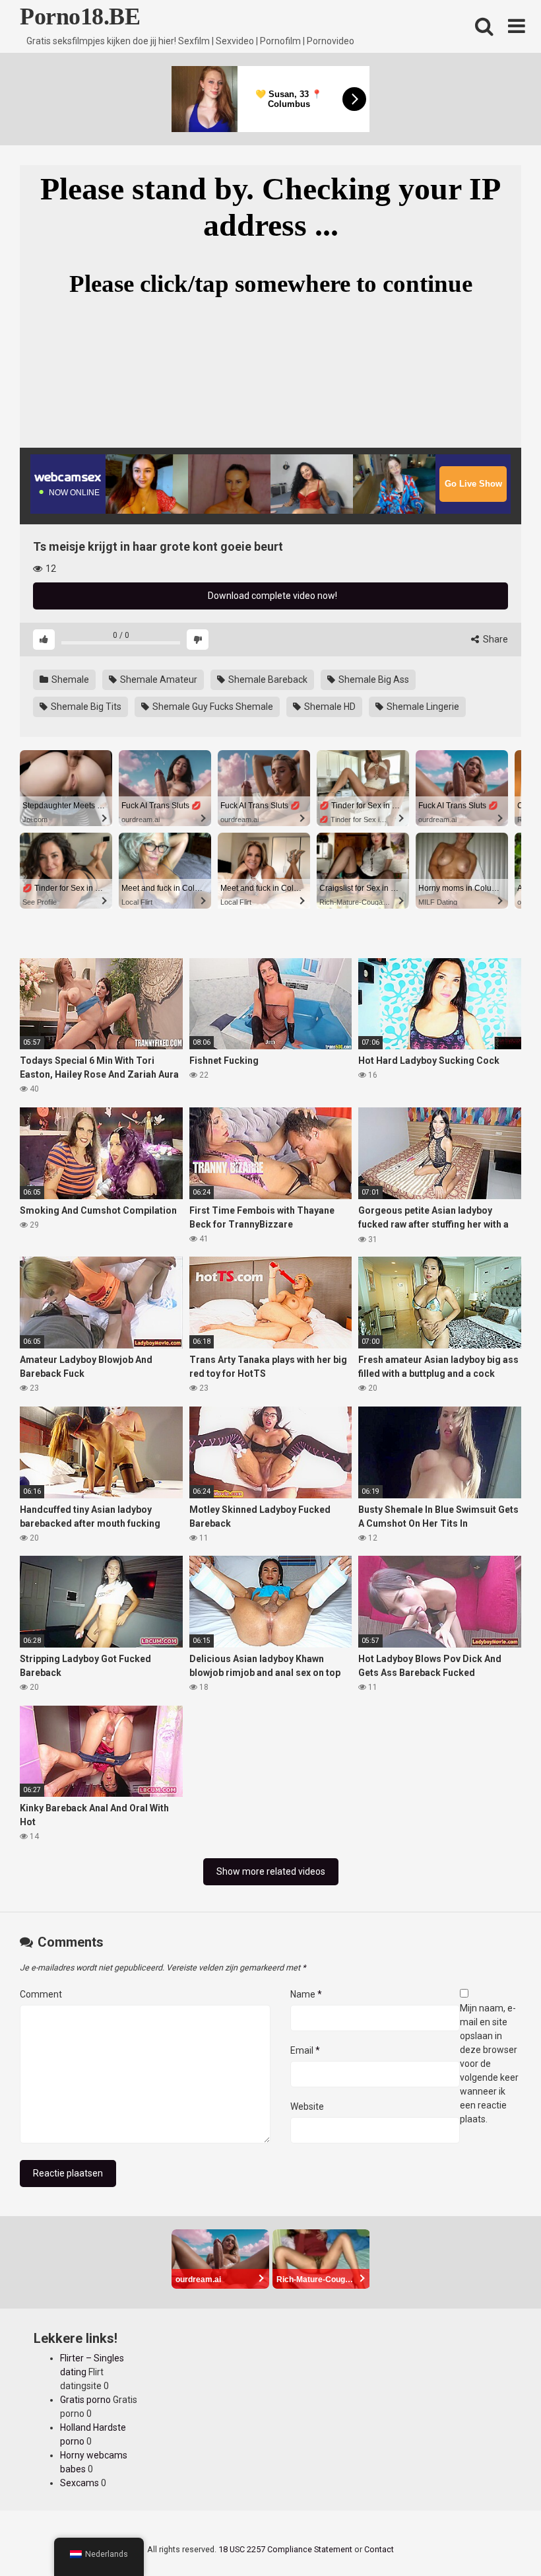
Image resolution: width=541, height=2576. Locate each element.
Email (305, 2050)
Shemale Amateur (158, 679)
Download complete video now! (271, 596)
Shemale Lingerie (422, 707)
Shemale (69, 679)
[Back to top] (497, 2536)
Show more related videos (271, 1871)
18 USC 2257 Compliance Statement (285, 2549)
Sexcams (80, 2483)
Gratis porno (85, 2400)
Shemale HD (329, 707)
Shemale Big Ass (373, 679)
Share (494, 639)
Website (307, 2106)
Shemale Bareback (267, 679)
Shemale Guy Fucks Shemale (212, 707)
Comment (41, 1994)
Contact (379, 2549)
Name (306, 1994)
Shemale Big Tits (85, 707)
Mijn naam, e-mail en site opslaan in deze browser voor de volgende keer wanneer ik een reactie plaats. (489, 2064)
